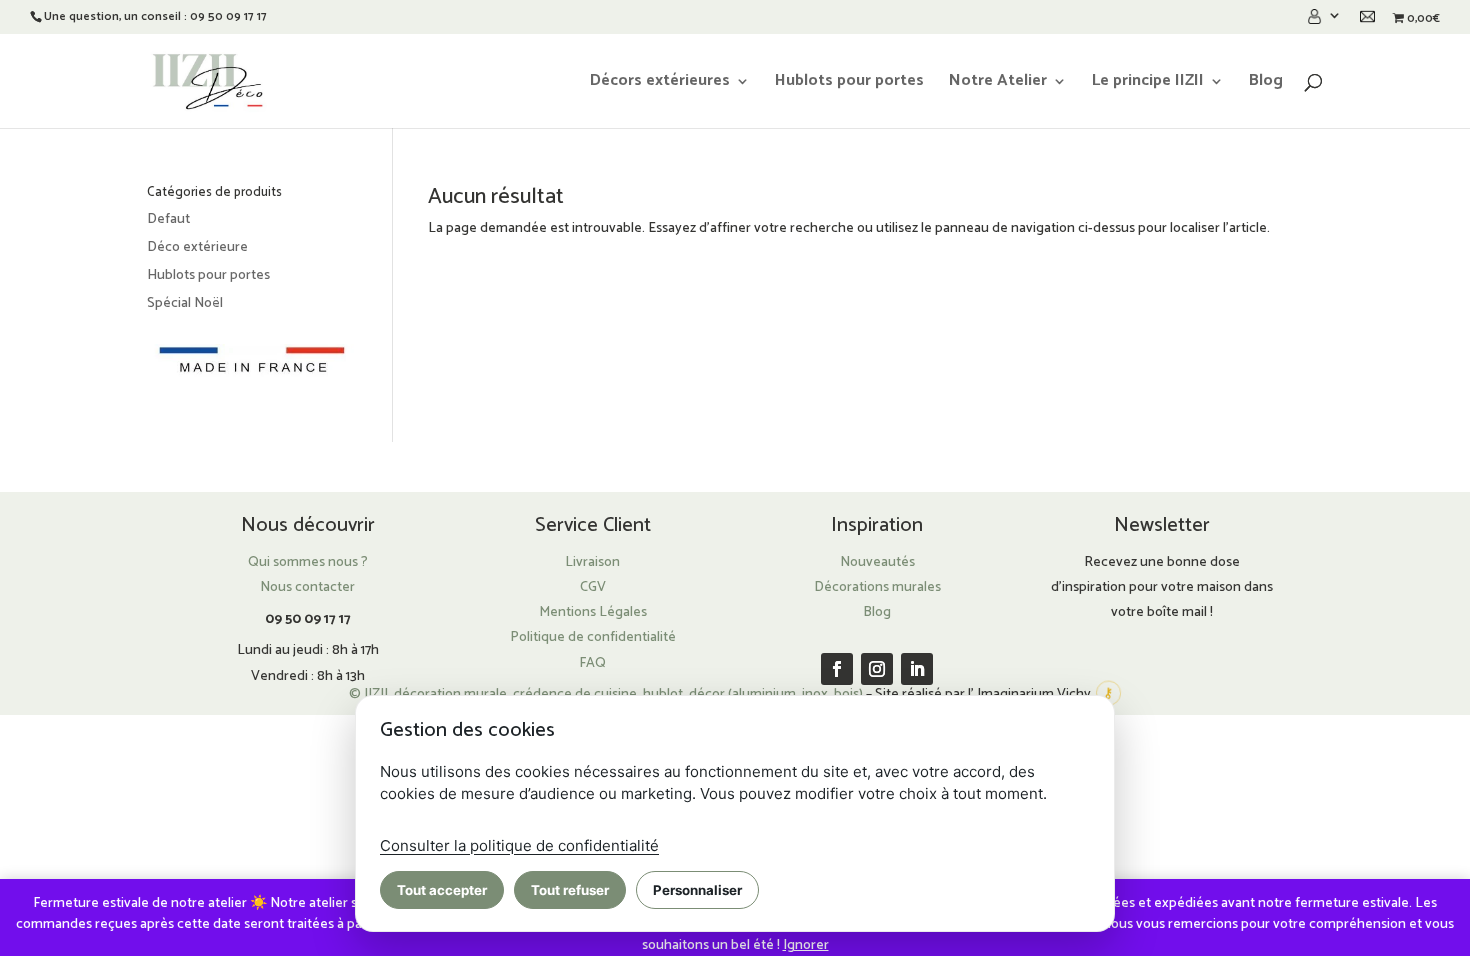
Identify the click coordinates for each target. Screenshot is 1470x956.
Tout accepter (442, 890)
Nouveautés (877, 562)
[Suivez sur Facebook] (837, 669)
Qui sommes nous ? (308, 562)
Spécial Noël (185, 303)
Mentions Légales (593, 612)
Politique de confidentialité (593, 637)
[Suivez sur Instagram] (877, 669)
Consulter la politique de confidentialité (519, 845)
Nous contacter (307, 587)
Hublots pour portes (849, 84)
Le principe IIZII (1148, 84)
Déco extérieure (197, 247)
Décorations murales (877, 587)
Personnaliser (697, 890)
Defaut (168, 219)
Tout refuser (570, 890)
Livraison (592, 562)
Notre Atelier (998, 84)
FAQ (592, 663)
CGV (593, 587)
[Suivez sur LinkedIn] (917, 669)
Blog (1266, 84)
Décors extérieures (660, 84)
